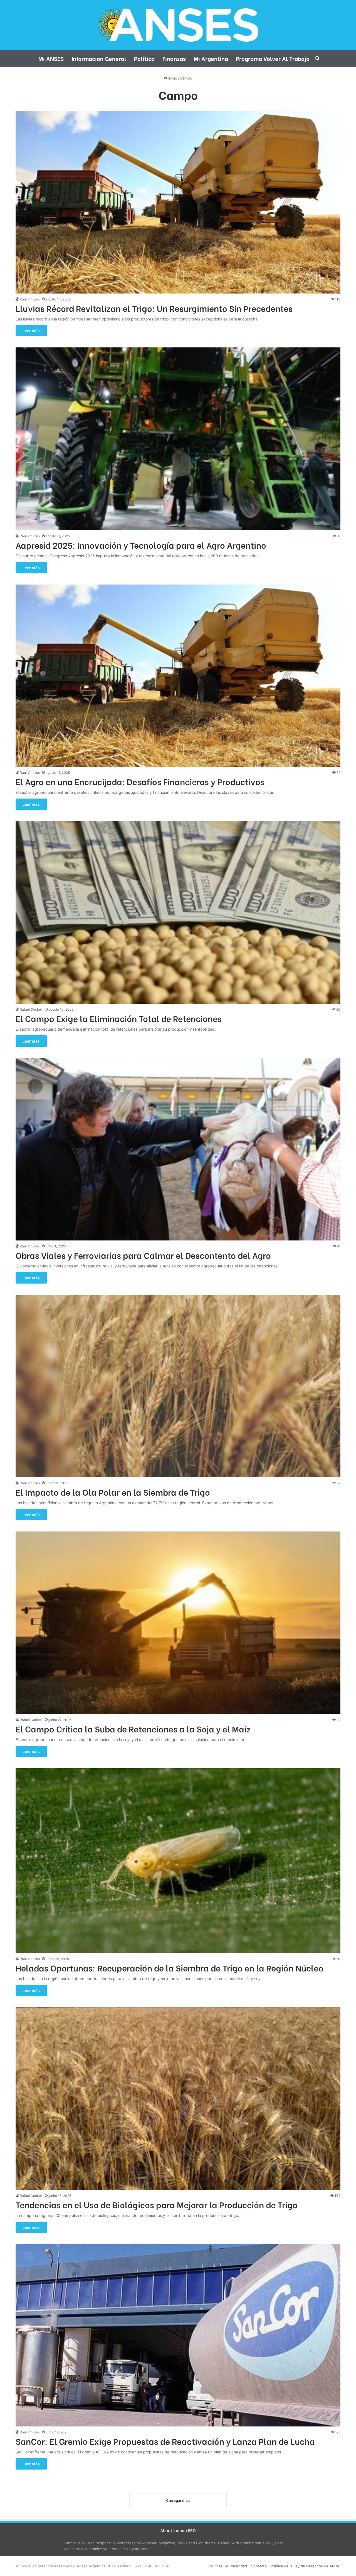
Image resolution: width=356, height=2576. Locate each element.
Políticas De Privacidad (228, 2566)
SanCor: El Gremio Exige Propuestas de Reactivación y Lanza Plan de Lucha (165, 2441)
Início (172, 78)
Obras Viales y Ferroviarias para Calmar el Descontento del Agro (143, 1255)
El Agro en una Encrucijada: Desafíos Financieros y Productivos (140, 781)
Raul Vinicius (30, 299)
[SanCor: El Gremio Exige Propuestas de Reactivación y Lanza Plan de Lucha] (178, 2335)
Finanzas (174, 58)
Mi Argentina (211, 58)
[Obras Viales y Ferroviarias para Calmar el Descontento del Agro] (178, 1149)
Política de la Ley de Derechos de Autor (305, 2566)
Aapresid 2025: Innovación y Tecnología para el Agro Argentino (141, 545)
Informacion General (99, 58)
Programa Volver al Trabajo (273, 58)
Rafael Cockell (31, 1009)
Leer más (31, 331)
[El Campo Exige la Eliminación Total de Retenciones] (178, 912)
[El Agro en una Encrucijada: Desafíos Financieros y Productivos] (178, 676)
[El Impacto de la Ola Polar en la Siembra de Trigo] (178, 1386)
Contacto (259, 2566)
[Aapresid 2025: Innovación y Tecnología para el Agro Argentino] (178, 439)
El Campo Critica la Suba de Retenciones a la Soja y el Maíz (133, 1729)
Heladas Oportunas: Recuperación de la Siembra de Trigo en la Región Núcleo (170, 1968)
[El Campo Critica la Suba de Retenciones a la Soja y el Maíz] (178, 1623)
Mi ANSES (51, 58)
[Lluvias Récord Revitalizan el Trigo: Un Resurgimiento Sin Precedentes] (178, 202)
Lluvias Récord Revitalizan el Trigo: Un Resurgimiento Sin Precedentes (154, 308)
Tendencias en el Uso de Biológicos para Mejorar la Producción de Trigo (157, 2204)
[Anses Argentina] (178, 25)
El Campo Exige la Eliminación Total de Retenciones (119, 1018)
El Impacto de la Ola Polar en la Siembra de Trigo (113, 1492)
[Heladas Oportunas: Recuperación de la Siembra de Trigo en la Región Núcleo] (178, 1861)
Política (144, 58)
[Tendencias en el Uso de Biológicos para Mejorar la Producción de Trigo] (178, 2099)
